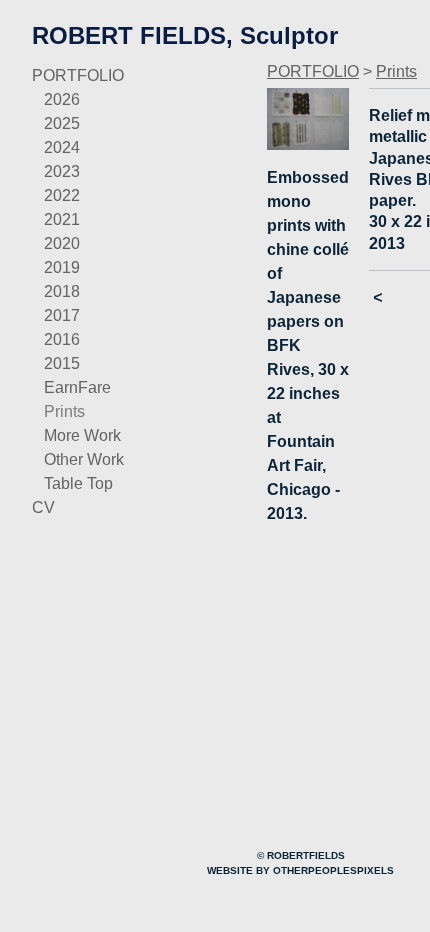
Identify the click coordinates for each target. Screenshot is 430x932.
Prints (64, 411)
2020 (62, 243)
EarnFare (77, 387)
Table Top (78, 483)
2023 (62, 171)
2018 (62, 291)
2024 (62, 147)
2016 (62, 339)
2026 (62, 99)
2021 (62, 219)
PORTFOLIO (78, 75)
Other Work (84, 459)
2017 (62, 315)
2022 (62, 195)
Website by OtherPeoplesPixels (300, 870)
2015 (62, 363)
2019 (62, 267)
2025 (62, 123)
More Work (82, 435)
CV (43, 507)
